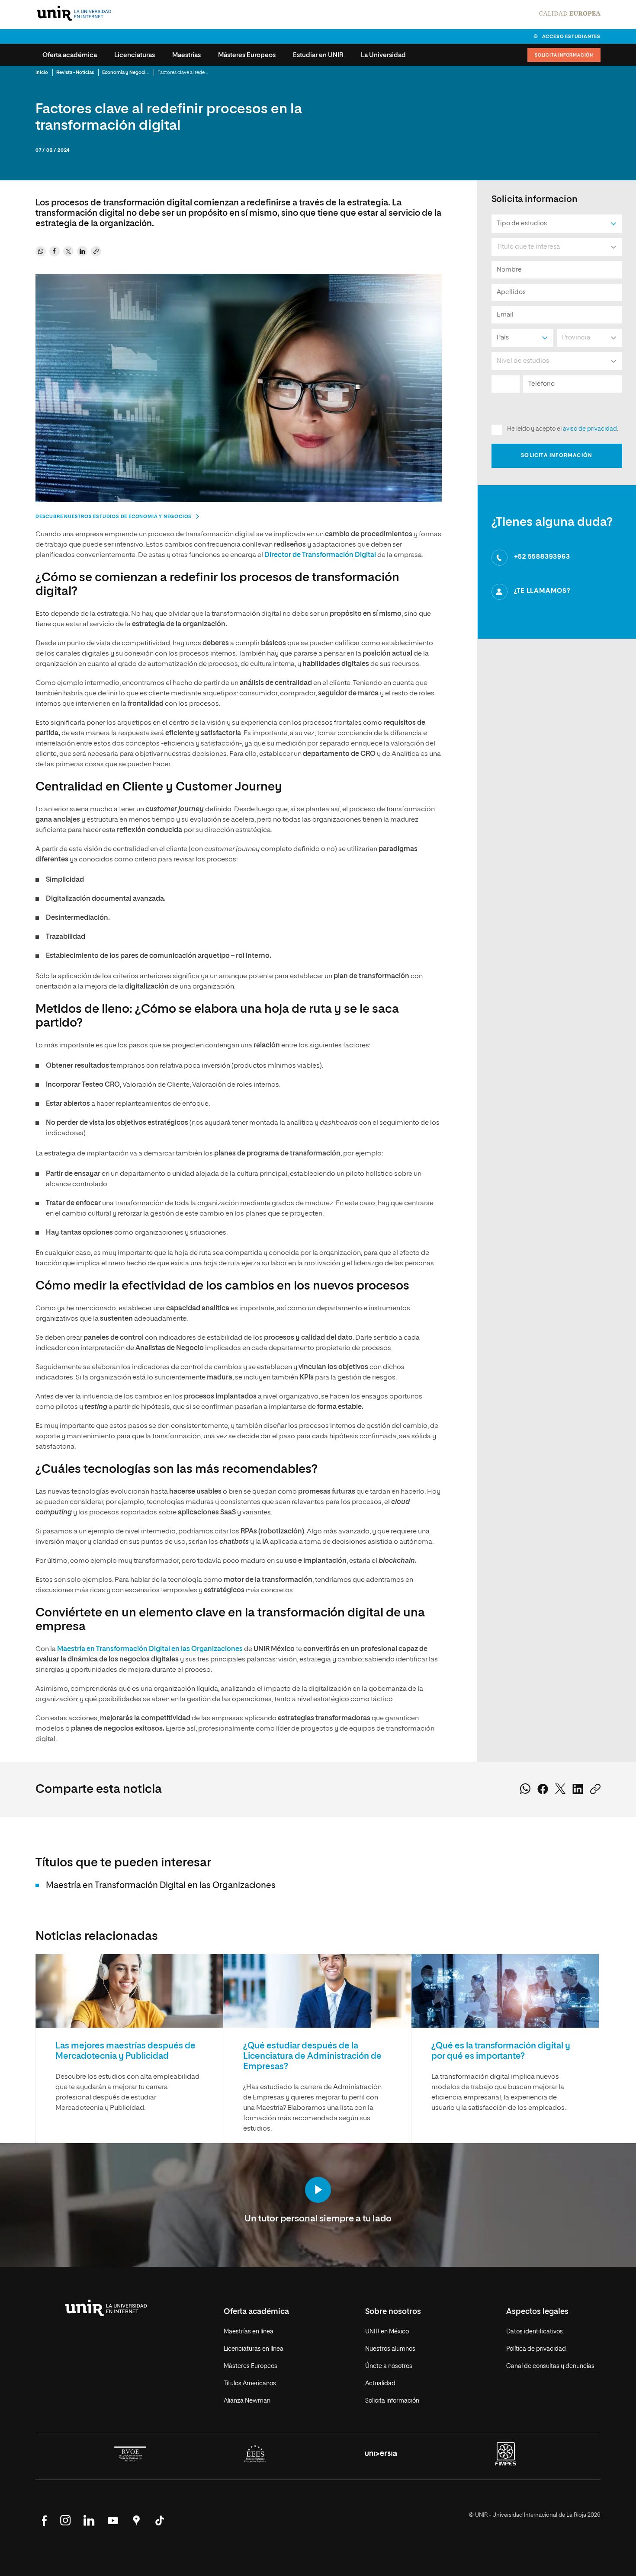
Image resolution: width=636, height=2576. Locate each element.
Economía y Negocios (126, 72)
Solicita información (564, 55)
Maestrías (186, 55)
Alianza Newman (247, 2401)
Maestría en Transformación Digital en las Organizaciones (150, 1649)
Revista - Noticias (75, 72)
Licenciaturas (135, 55)
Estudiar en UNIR (318, 55)
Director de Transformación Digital (320, 555)
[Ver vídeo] (318, 2191)
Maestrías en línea (249, 2332)
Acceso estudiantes (571, 37)
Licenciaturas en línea (254, 2349)
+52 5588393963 (542, 557)
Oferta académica (70, 55)
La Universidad (383, 55)
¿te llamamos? (542, 591)
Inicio (42, 72)
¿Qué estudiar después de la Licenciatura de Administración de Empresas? (312, 2056)
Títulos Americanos (250, 2384)
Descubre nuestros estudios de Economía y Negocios (114, 517)
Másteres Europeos (247, 55)
